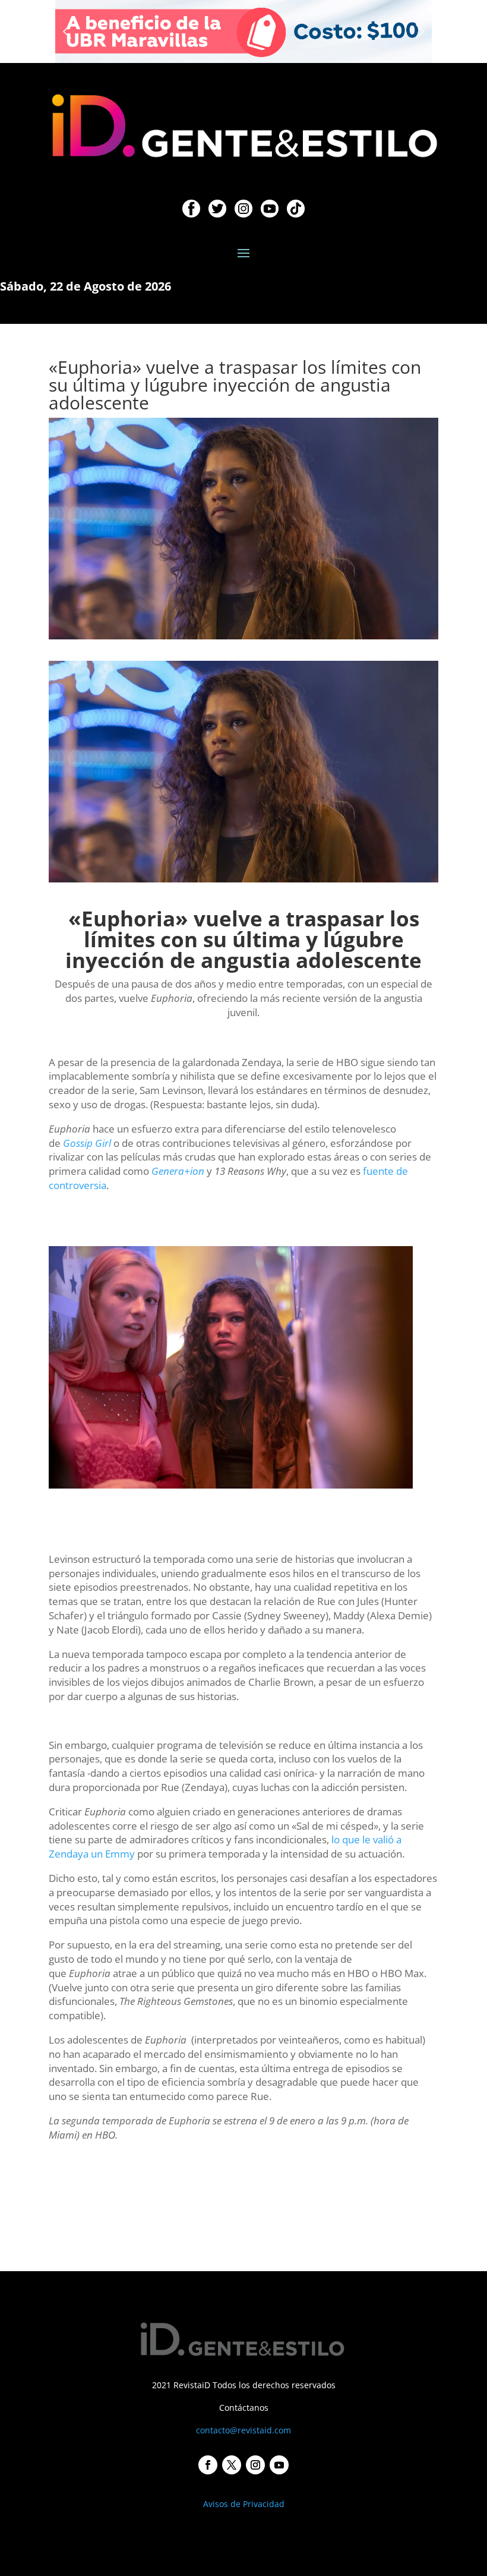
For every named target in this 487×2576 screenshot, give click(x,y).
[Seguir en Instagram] (255, 2465)
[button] (67, 31)
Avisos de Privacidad (244, 2504)
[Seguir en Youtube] (279, 2465)
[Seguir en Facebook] (208, 2465)
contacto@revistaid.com (243, 2430)
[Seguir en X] (232, 2465)
